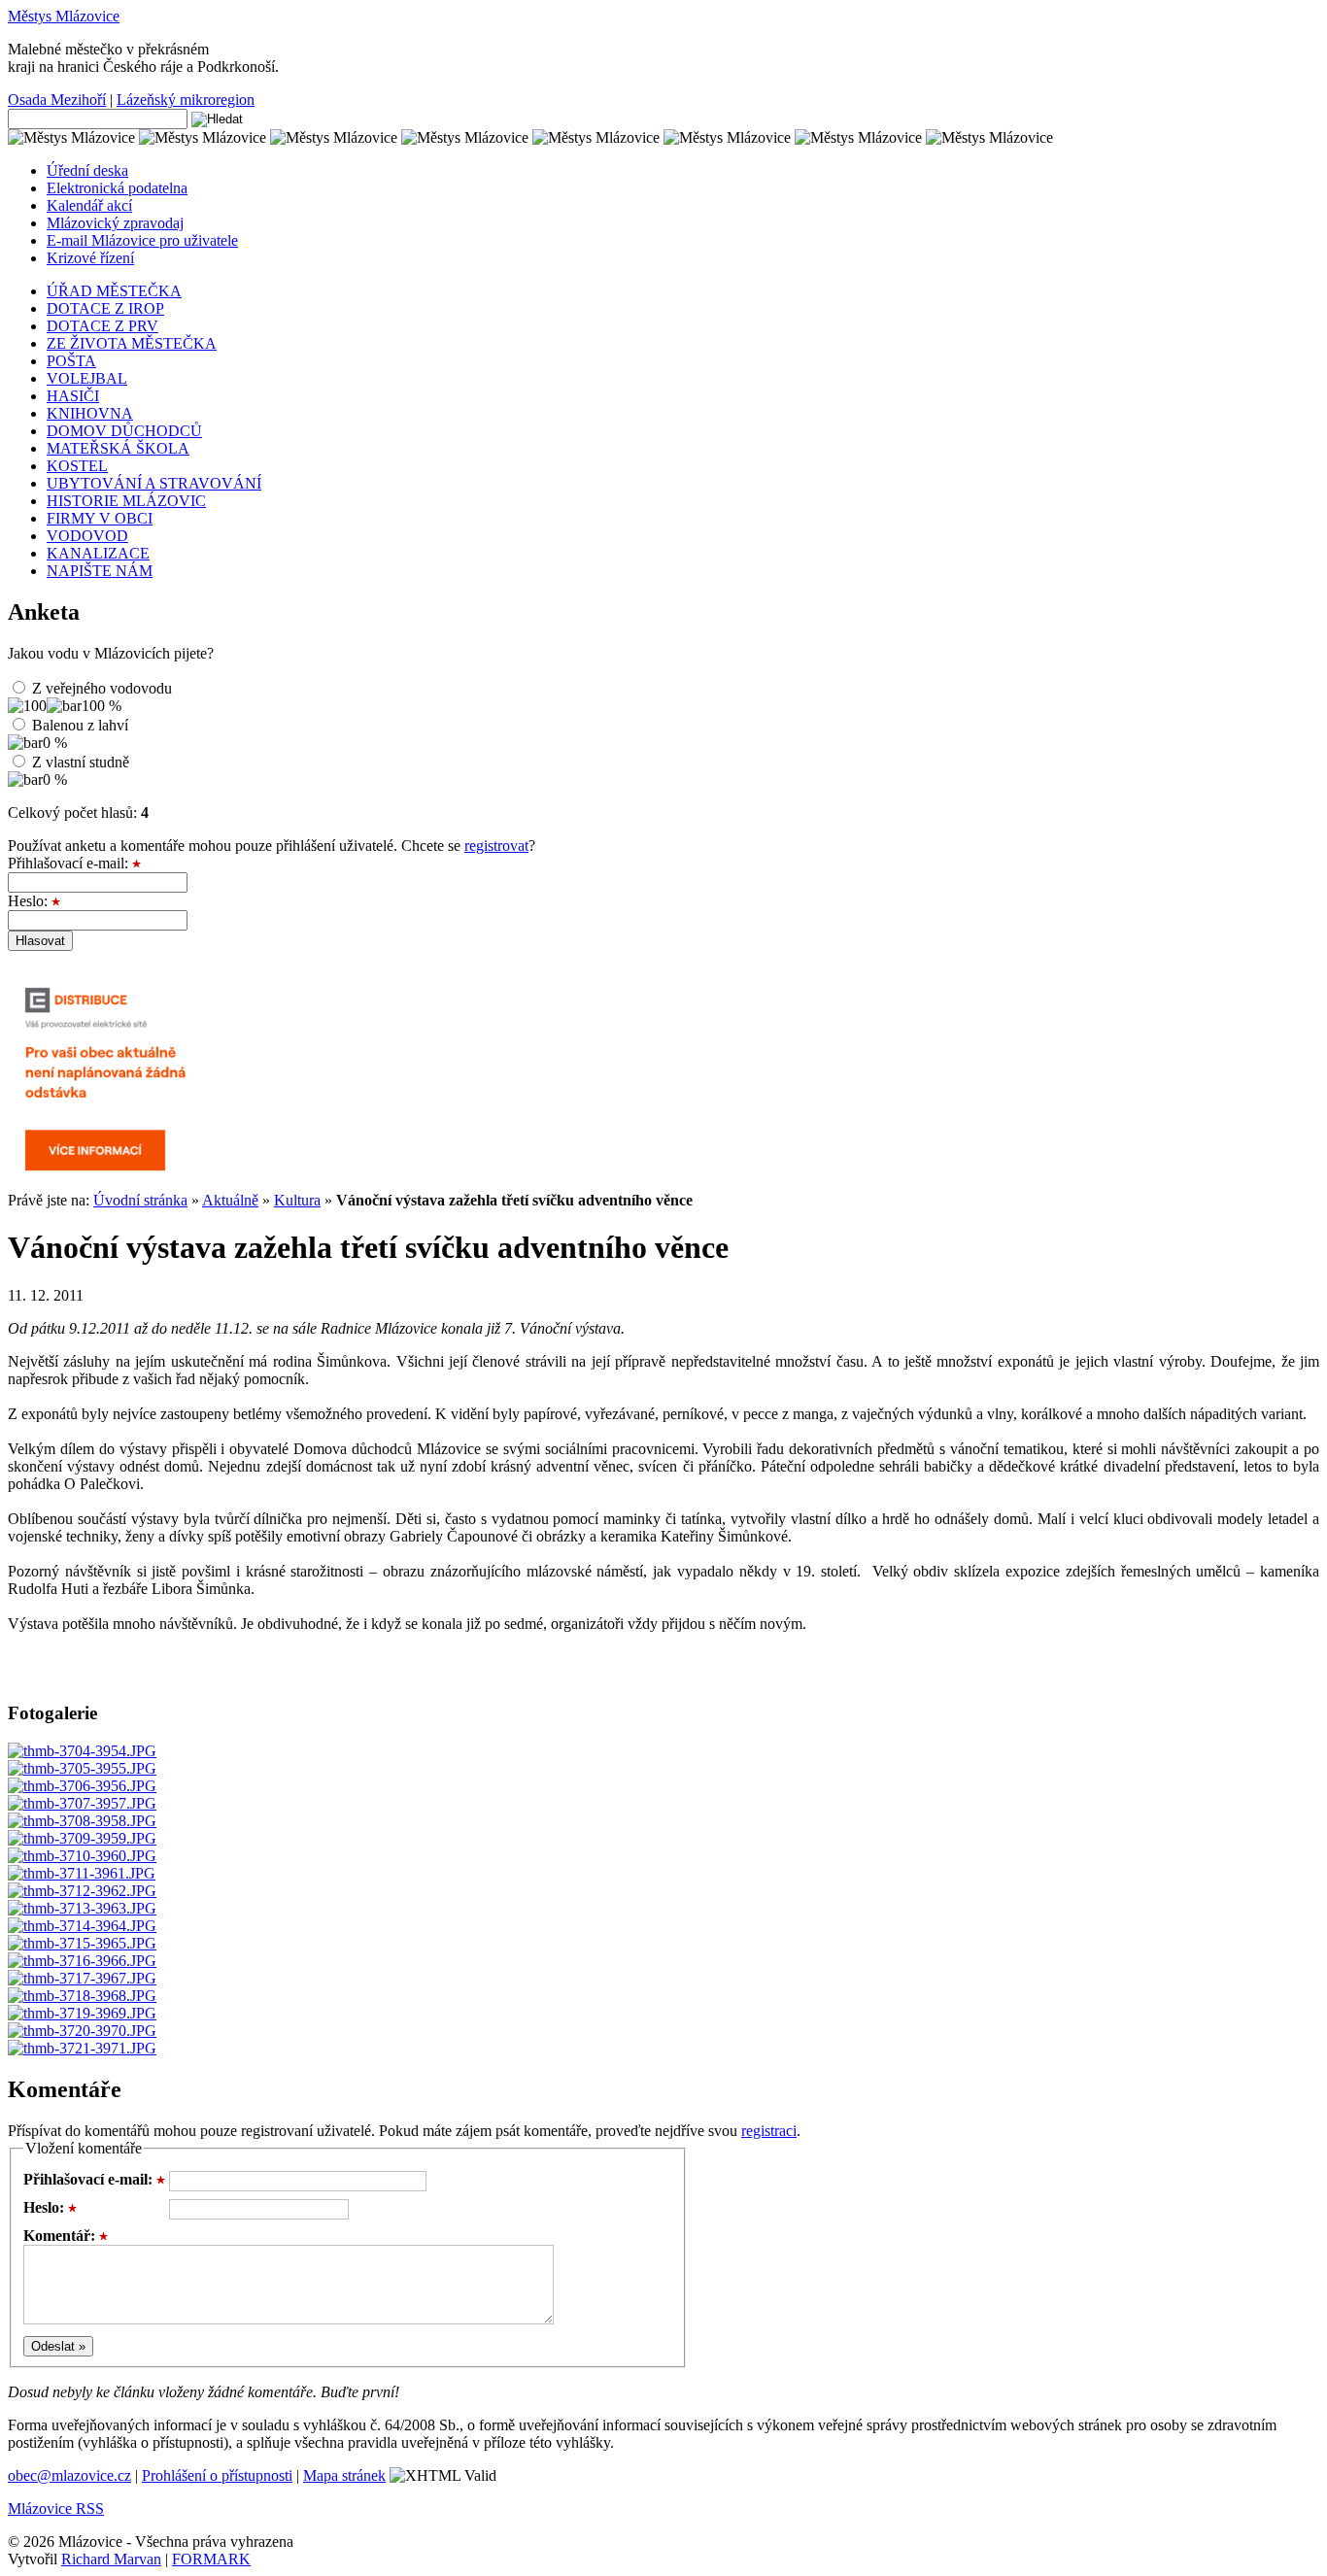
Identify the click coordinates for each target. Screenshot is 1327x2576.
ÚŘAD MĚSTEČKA (114, 291)
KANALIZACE (98, 553)
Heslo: (30, 901)
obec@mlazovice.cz (69, 2475)
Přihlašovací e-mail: (70, 863)
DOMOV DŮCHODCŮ (124, 431)
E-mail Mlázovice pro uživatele (142, 240)
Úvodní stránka (140, 1200)
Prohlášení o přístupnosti (217, 2475)
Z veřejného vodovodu (102, 688)
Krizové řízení (90, 258)
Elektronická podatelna (117, 188)
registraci (769, 2131)
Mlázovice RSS (56, 2508)
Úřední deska (87, 170)
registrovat (496, 846)
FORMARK (211, 2559)
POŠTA (71, 361)
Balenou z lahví (80, 725)
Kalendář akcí (89, 205)
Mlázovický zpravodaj (115, 223)
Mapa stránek (344, 2475)
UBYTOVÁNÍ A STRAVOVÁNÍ (154, 483)
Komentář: (61, 2236)
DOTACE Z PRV (102, 326)
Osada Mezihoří (57, 100)
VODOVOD (87, 536)
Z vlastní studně (81, 762)
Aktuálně (230, 1200)
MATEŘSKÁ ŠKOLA (118, 448)
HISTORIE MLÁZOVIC (126, 501)
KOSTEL (77, 466)
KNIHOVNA (90, 413)
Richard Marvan (111, 2559)
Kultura (297, 1200)
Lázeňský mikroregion (186, 100)
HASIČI (73, 396)
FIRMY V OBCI (100, 518)
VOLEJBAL (87, 378)
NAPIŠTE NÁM (100, 571)
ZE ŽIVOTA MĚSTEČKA (132, 343)
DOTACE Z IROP (105, 308)
